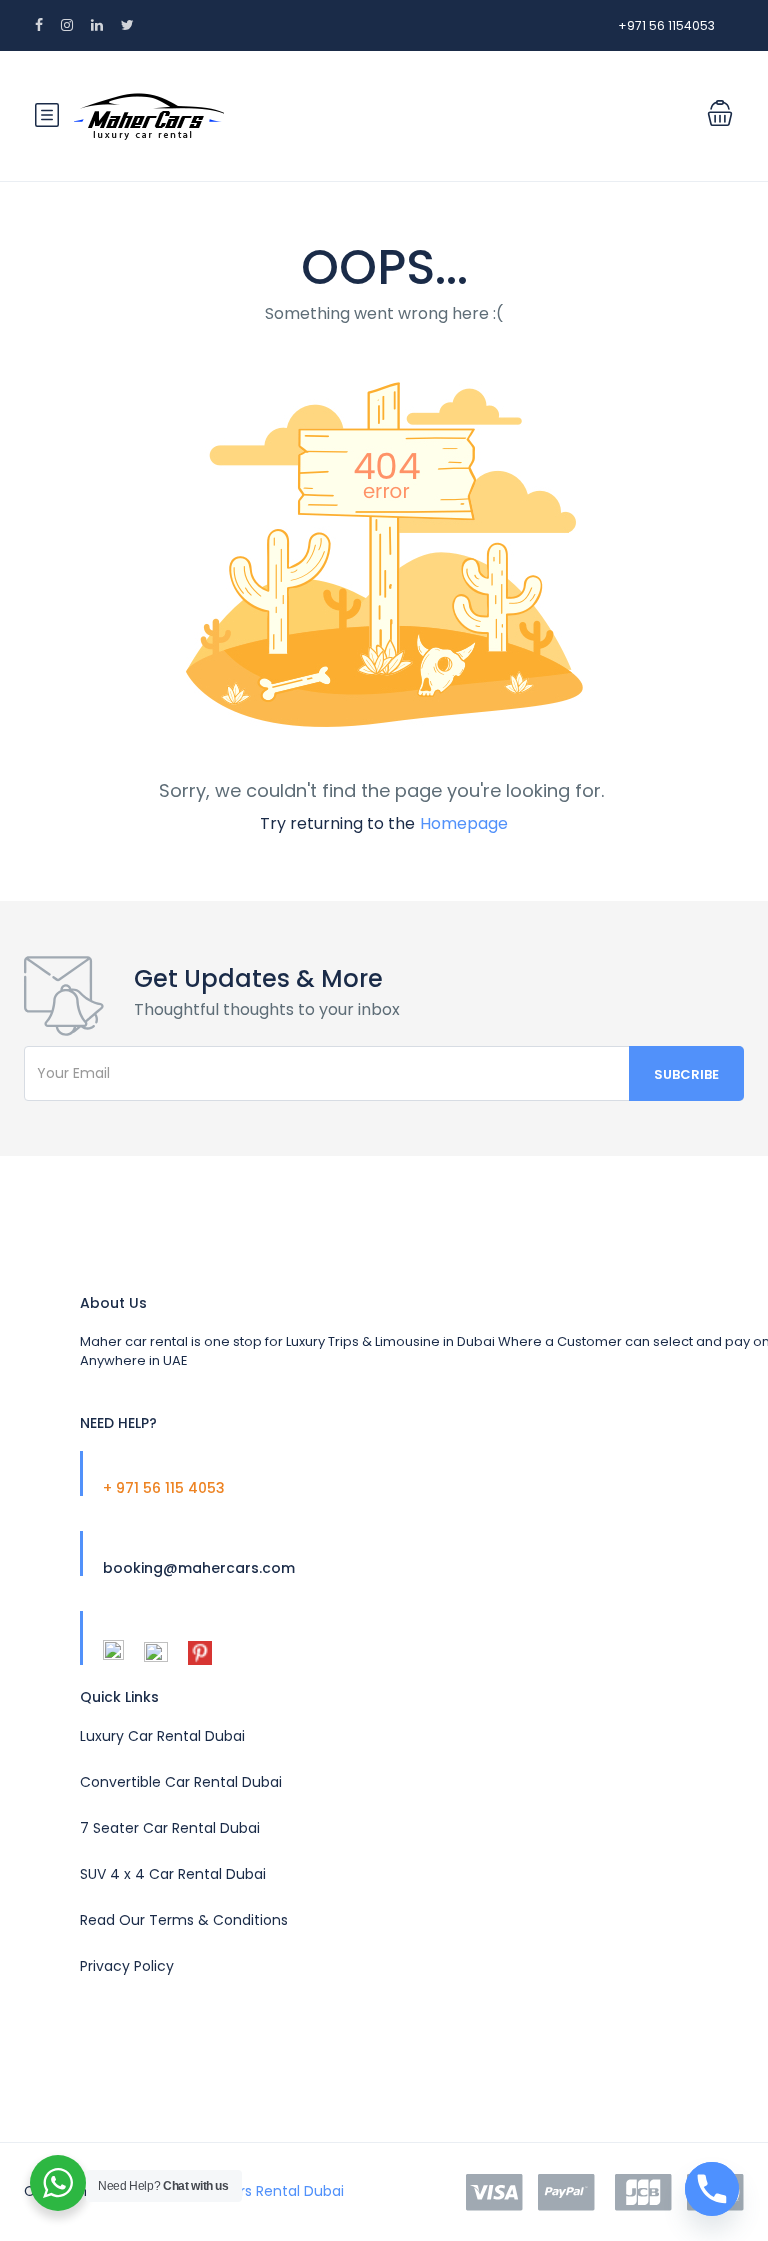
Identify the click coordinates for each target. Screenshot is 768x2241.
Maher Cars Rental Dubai (258, 2191)
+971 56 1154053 (666, 25)
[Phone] (712, 2189)
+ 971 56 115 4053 (164, 1488)
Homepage (464, 823)
